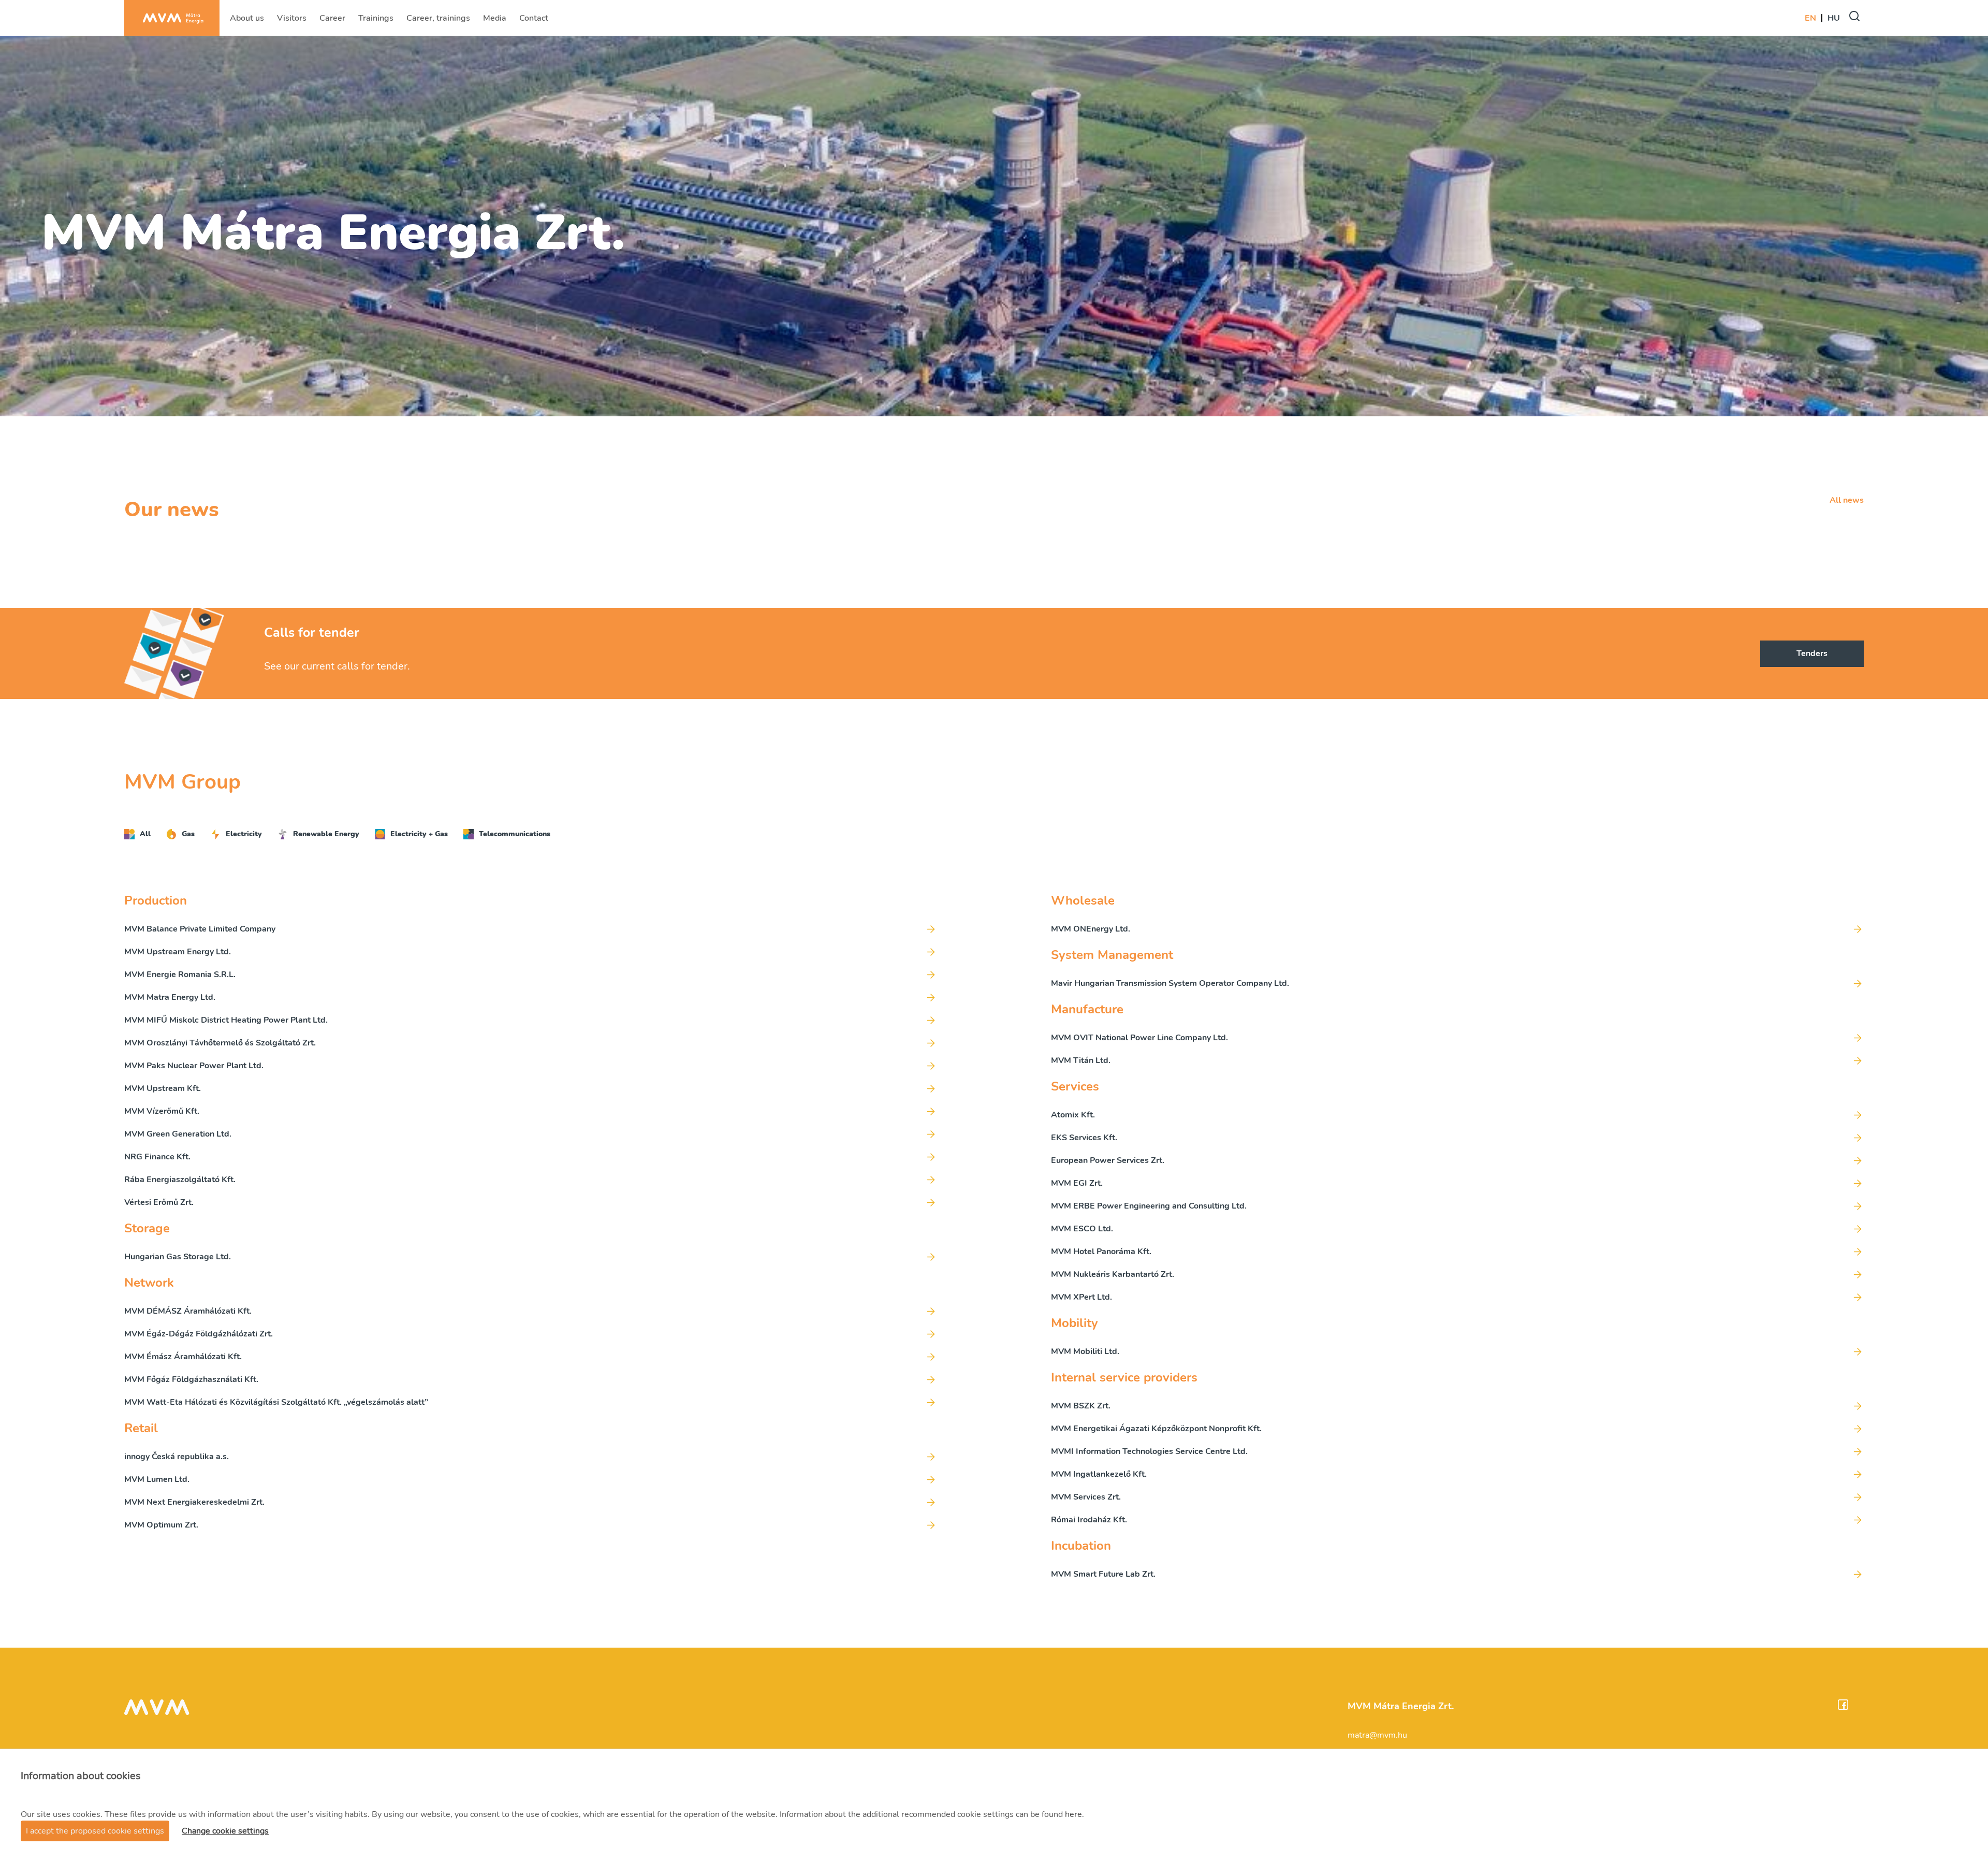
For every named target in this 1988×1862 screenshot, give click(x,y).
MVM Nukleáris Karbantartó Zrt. (1113, 1274)
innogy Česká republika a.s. (177, 1457)
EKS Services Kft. (1084, 1138)
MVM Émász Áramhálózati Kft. (183, 1357)
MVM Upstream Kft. (163, 1088)
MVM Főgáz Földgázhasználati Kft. (191, 1379)
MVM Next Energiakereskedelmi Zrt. (194, 1502)
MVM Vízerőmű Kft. (162, 1111)
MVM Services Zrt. (1086, 1497)
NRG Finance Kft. (157, 1157)
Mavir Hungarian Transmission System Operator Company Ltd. (1170, 983)
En (1810, 18)
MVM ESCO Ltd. (1082, 1229)
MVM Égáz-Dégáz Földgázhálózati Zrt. (199, 1334)
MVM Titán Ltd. (1081, 1060)
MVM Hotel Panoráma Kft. (1101, 1252)
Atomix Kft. (1073, 1115)
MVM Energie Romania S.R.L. (180, 974)
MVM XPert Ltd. (1081, 1297)
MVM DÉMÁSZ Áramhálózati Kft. (188, 1311)
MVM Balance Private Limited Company (200, 929)
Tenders (1812, 653)
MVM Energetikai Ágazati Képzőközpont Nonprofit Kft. (1156, 1429)
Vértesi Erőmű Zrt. (159, 1202)
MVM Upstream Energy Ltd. (178, 952)
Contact (535, 21)
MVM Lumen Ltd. (157, 1479)
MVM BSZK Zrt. (1081, 1406)
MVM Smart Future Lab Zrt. (1103, 1574)
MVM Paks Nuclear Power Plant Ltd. (194, 1066)
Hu (1834, 18)
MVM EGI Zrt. (1077, 1183)
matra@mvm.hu (1377, 1735)
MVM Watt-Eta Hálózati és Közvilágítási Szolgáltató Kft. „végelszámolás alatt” (276, 1402)
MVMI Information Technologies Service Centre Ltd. (1149, 1451)
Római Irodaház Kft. (1089, 1520)
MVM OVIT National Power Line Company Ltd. (1139, 1038)
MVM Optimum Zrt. (161, 1525)
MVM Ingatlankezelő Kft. (1099, 1474)
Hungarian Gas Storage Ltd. (178, 1257)
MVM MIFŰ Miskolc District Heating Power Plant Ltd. (226, 1020)
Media (496, 21)
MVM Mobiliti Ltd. (1085, 1351)
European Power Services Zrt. (1108, 1160)
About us (247, 21)
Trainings (376, 21)
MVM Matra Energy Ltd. (170, 997)
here (1073, 1814)
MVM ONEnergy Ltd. (1091, 929)
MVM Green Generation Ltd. (178, 1134)
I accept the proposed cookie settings (95, 1831)
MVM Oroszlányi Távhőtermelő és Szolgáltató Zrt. (220, 1043)
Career (333, 21)
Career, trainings (438, 21)
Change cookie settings (225, 1831)
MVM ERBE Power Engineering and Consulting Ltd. (1149, 1206)
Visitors (293, 21)
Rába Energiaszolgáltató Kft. (180, 1180)
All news (1847, 500)
